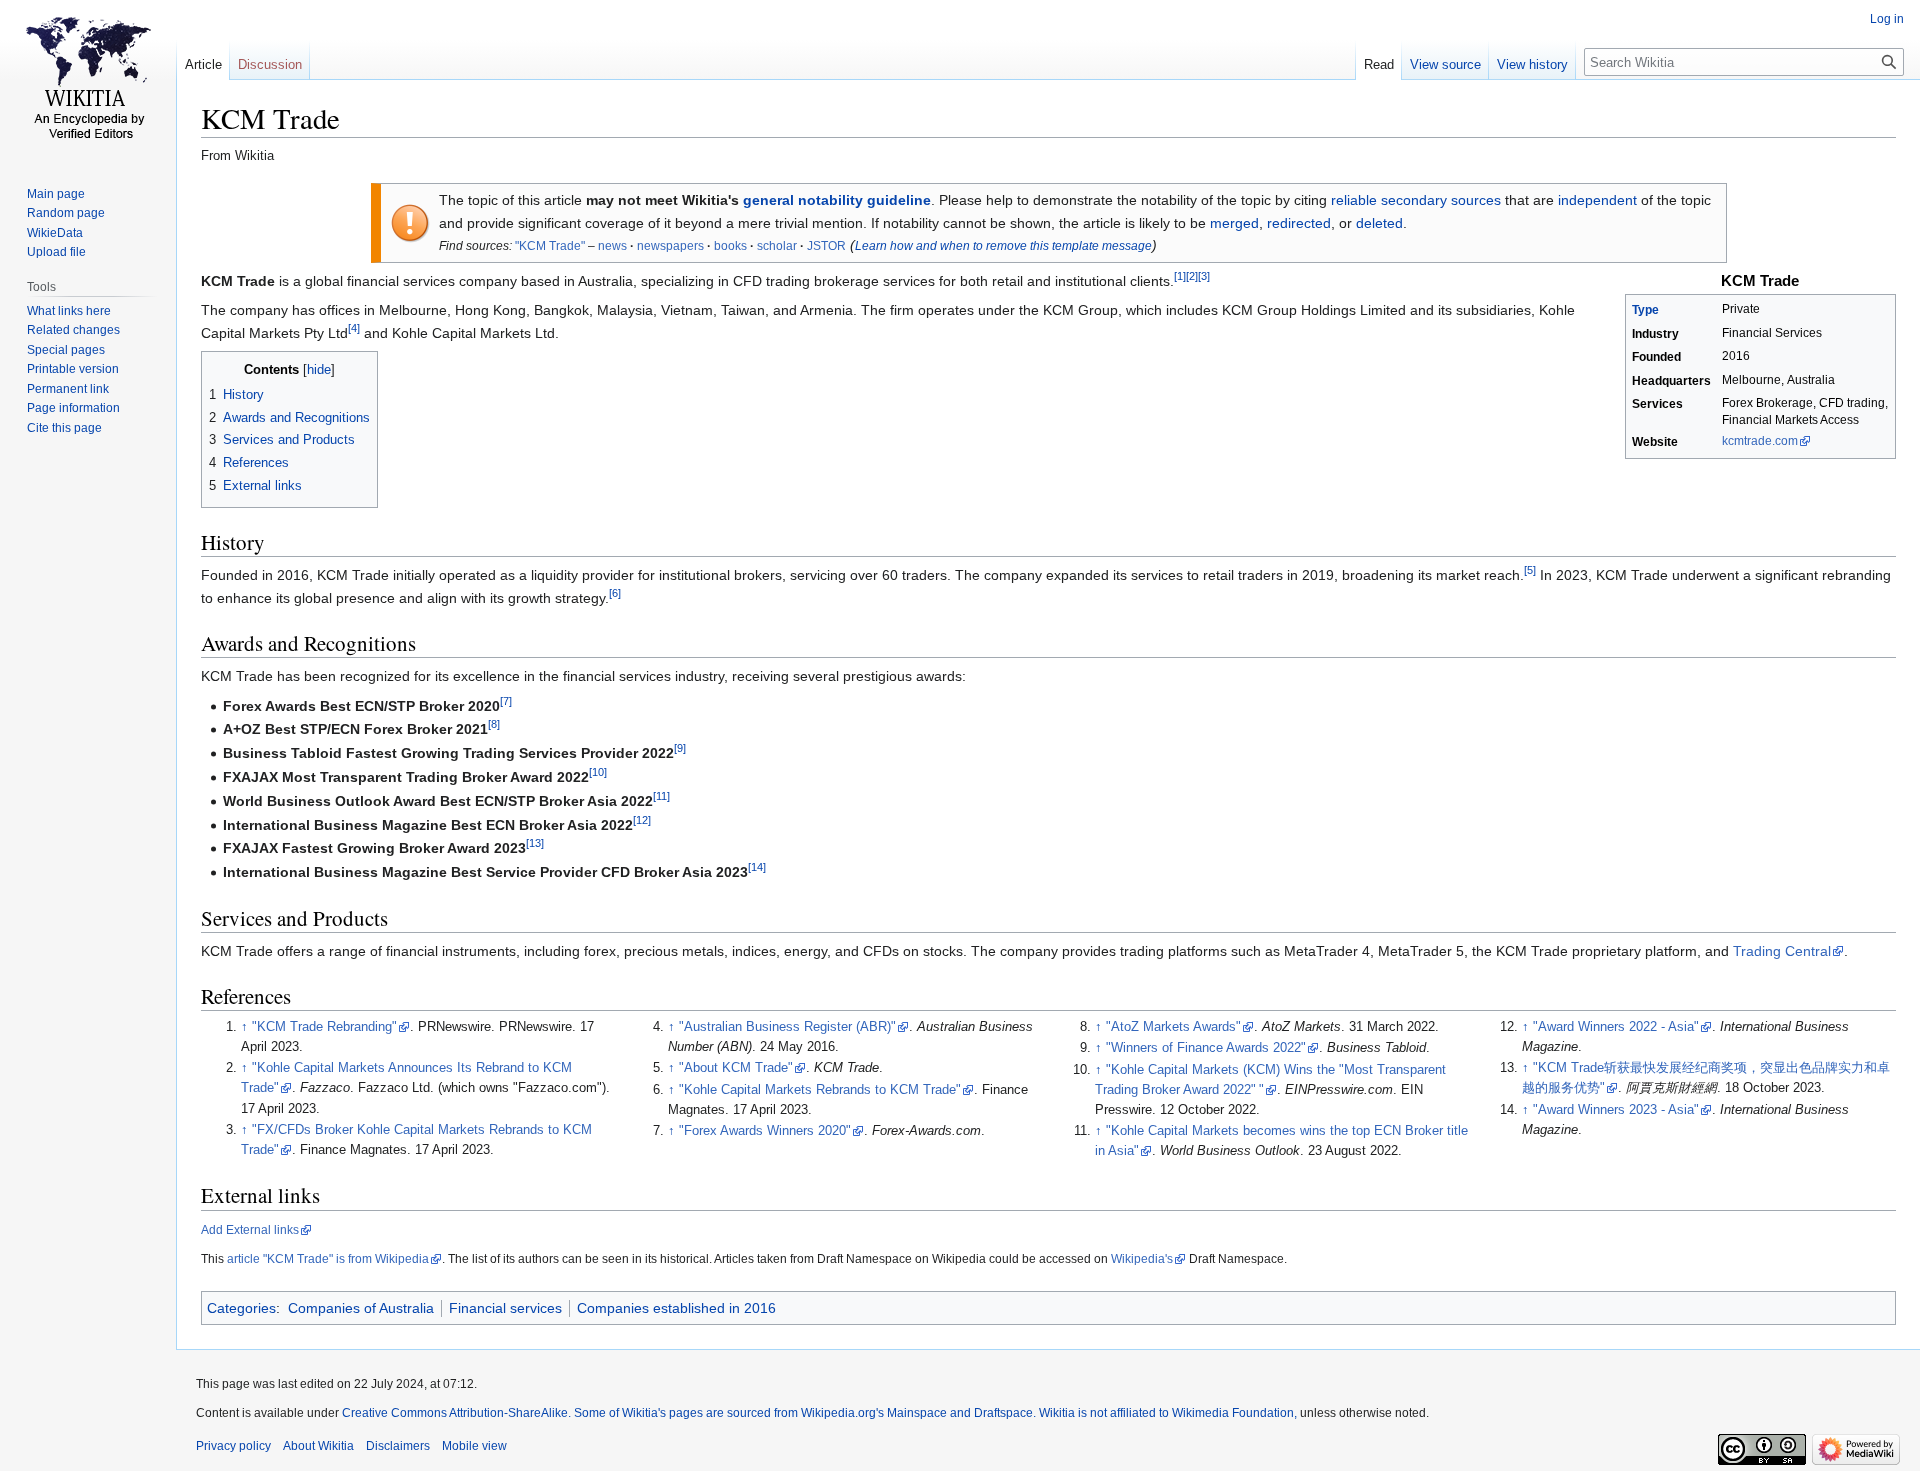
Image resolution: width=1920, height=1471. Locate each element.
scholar (777, 246)
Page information (73, 408)
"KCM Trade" (550, 246)
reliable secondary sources (1416, 200)
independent (1597, 200)
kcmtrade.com (1760, 441)
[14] (757, 867)
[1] (1180, 276)
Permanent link (68, 389)
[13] (535, 844)
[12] (642, 820)
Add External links (250, 1230)
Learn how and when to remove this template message (1003, 246)
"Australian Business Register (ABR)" (787, 1027)
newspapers (670, 246)
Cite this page (64, 428)
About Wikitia (318, 1446)
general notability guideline (837, 200)
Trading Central (1782, 951)
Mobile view (474, 1446)
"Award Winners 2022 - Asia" (1616, 1027)
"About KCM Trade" (736, 1068)
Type (1645, 310)
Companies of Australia (361, 1308)
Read (1379, 64)
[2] (1192, 276)
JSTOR (826, 246)
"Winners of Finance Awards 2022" (1206, 1048)
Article (203, 64)
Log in (1887, 19)
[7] (506, 701)
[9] (680, 749)
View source (1445, 64)
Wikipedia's (1142, 1259)
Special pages (66, 350)
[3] (1204, 276)
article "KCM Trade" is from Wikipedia (328, 1259)
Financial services (505, 1308)
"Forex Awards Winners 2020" (765, 1131)
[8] (494, 725)
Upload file (56, 252)
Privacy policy (233, 1446)
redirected (1299, 223)
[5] (1530, 571)
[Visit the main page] (88, 80)
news (612, 246)
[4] (354, 328)
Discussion (270, 64)
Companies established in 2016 (676, 1308)
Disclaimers (398, 1446)
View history (1532, 64)
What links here (69, 311)
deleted (1379, 223)
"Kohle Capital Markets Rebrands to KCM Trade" (820, 1090)
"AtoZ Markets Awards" (1173, 1027)
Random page (66, 213)
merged (1234, 223)
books (730, 246)
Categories (241, 1308)
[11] (661, 796)
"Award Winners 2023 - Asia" (1616, 1110)
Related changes (73, 330)
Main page (56, 194)
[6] (615, 593)
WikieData (55, 233)
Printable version (73, 369)
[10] (598, 772)
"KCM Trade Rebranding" (324, 1027)
